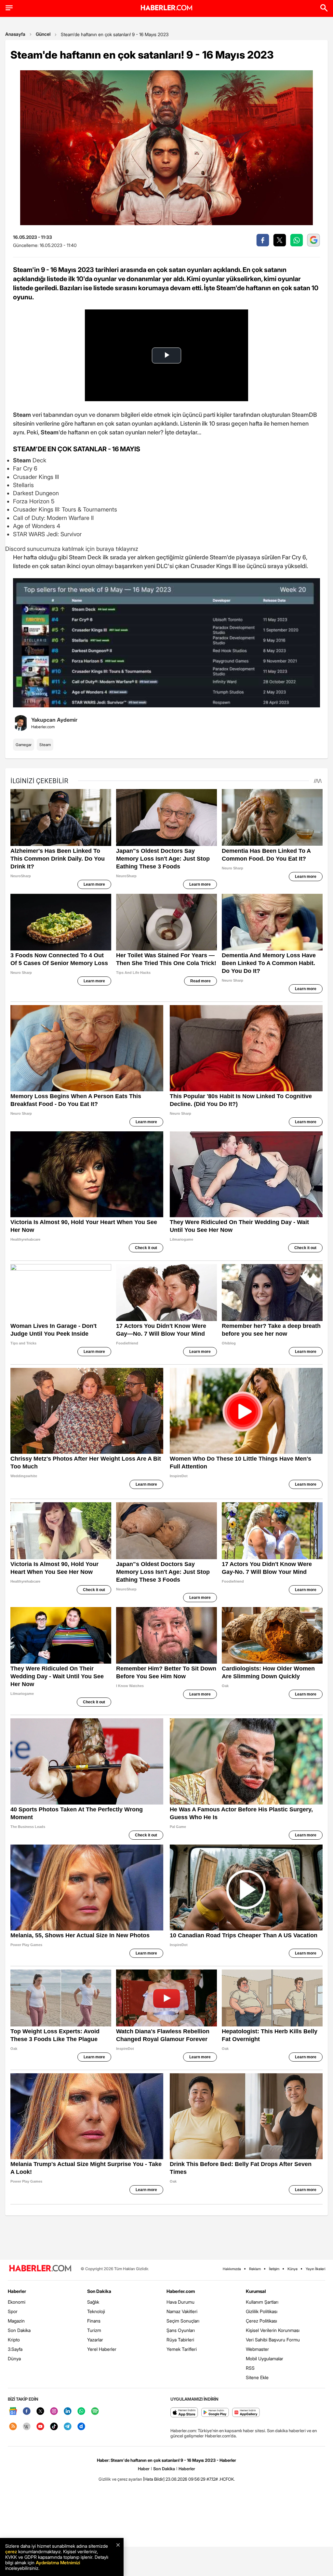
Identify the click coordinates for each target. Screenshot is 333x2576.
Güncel (43, 34)
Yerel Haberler (102, 2349)
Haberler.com (181, 2291)
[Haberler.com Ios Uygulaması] (184, 2413)
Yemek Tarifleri (182, 2349)
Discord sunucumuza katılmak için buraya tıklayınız (72, 549)
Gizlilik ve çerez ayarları (120, 2479)
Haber (144, 2469)
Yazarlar (95, 2340)
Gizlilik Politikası (262, 2311)
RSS (250, 2368)
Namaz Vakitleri (182, 2311)
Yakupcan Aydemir (54, 720)
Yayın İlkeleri (315, 2269)
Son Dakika (19, 2330)
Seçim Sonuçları (183, 2321)
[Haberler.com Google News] (13, 2412)
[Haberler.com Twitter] (40, 2412)
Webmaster (257, 2349)
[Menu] (9, 8)
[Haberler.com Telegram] (68, 2427)
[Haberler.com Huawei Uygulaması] (246, 2413)
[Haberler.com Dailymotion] (81, 2427)
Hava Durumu (180, 2302)
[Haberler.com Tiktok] (54, 2427)
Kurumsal (256, 2291)
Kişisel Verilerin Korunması (273, 2330)
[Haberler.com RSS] (13, 2427)
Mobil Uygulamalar (265, 2358)
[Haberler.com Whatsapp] (81, 2412)
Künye (293, 2269)
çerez (11, 2551)
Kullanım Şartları (262, 2302)
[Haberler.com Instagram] (54, 2412)
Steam (45, 745)
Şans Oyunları (181, 2330)
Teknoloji (96, 2311)
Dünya (14, 2358)
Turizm (94, 2330)
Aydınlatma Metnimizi (58, 2562)
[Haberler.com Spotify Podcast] (95, 2412)
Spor (13, 2311)
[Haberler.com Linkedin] (68, 2412)
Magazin (16, 2321)
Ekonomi (17, 2302)
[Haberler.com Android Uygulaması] (215, 2413)
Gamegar (24, 745)
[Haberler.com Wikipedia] (27, 2427)
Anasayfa (15, 34)
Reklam (255, 2269)
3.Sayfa (15, 2349)
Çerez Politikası (261, 2321)
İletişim (274, 2269)
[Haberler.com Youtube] (40, 2427)
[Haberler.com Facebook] (27, 2412)
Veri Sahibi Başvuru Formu (273, 2340)
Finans (94, 2321)
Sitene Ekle (257, 2377)
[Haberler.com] (40, 2269)
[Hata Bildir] (154, 2479)
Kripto (14, 2340)
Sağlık (93, 2302)
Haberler (17, 2291)
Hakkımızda (232, 2269)
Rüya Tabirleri (180, 2340)
